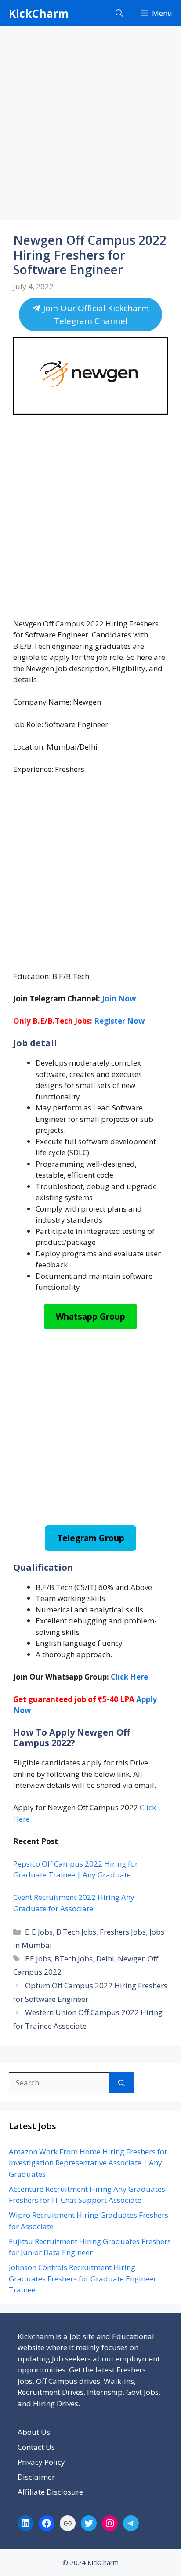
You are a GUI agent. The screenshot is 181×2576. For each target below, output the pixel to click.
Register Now (119, 1021)
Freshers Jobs (123, 1932)
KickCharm (39, 13)
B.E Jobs (39, 1932)
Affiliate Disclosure (50, 2492)
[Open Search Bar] (119, 13)
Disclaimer (36, 2477)
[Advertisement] (90, 126)
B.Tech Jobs (76, 1932)
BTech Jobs (74, 1959)
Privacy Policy (41, 2462)
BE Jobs (38, 1959)
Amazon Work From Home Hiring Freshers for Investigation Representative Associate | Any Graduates (88, 2163)
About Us (34, 2432)
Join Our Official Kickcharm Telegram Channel (95, 315)
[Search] (121, 2083)
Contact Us (36, 2447)
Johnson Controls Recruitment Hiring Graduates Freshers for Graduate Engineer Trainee (83, 2278)
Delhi (105, 1959)
